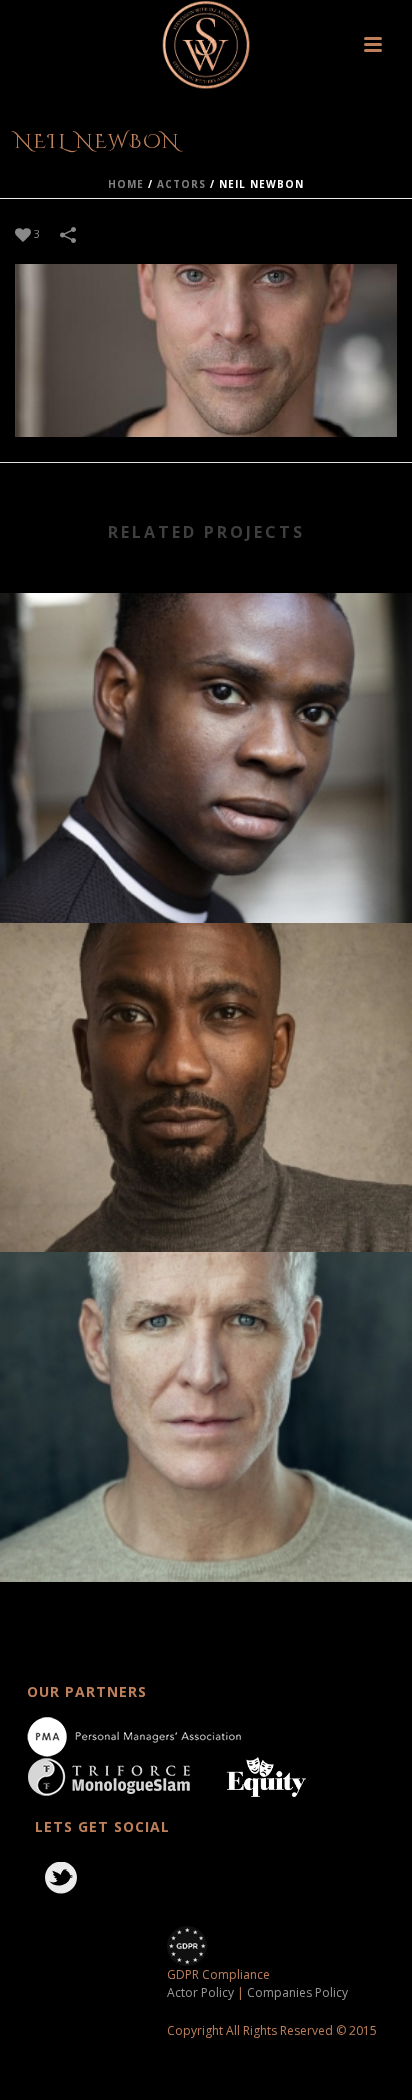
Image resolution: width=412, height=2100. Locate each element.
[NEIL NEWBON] (206, 349)
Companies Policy (297, 1992)
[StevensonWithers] (206, 45)
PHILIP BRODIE (206, 1527)
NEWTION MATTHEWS (206, 1197)
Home (126, 184)
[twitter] (61, 1879)
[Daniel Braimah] (206, 676)
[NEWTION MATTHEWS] (206, 1006)
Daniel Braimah (206, 868)
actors (181, 184)
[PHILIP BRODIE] (206, 1336)
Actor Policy (200, 1992)
